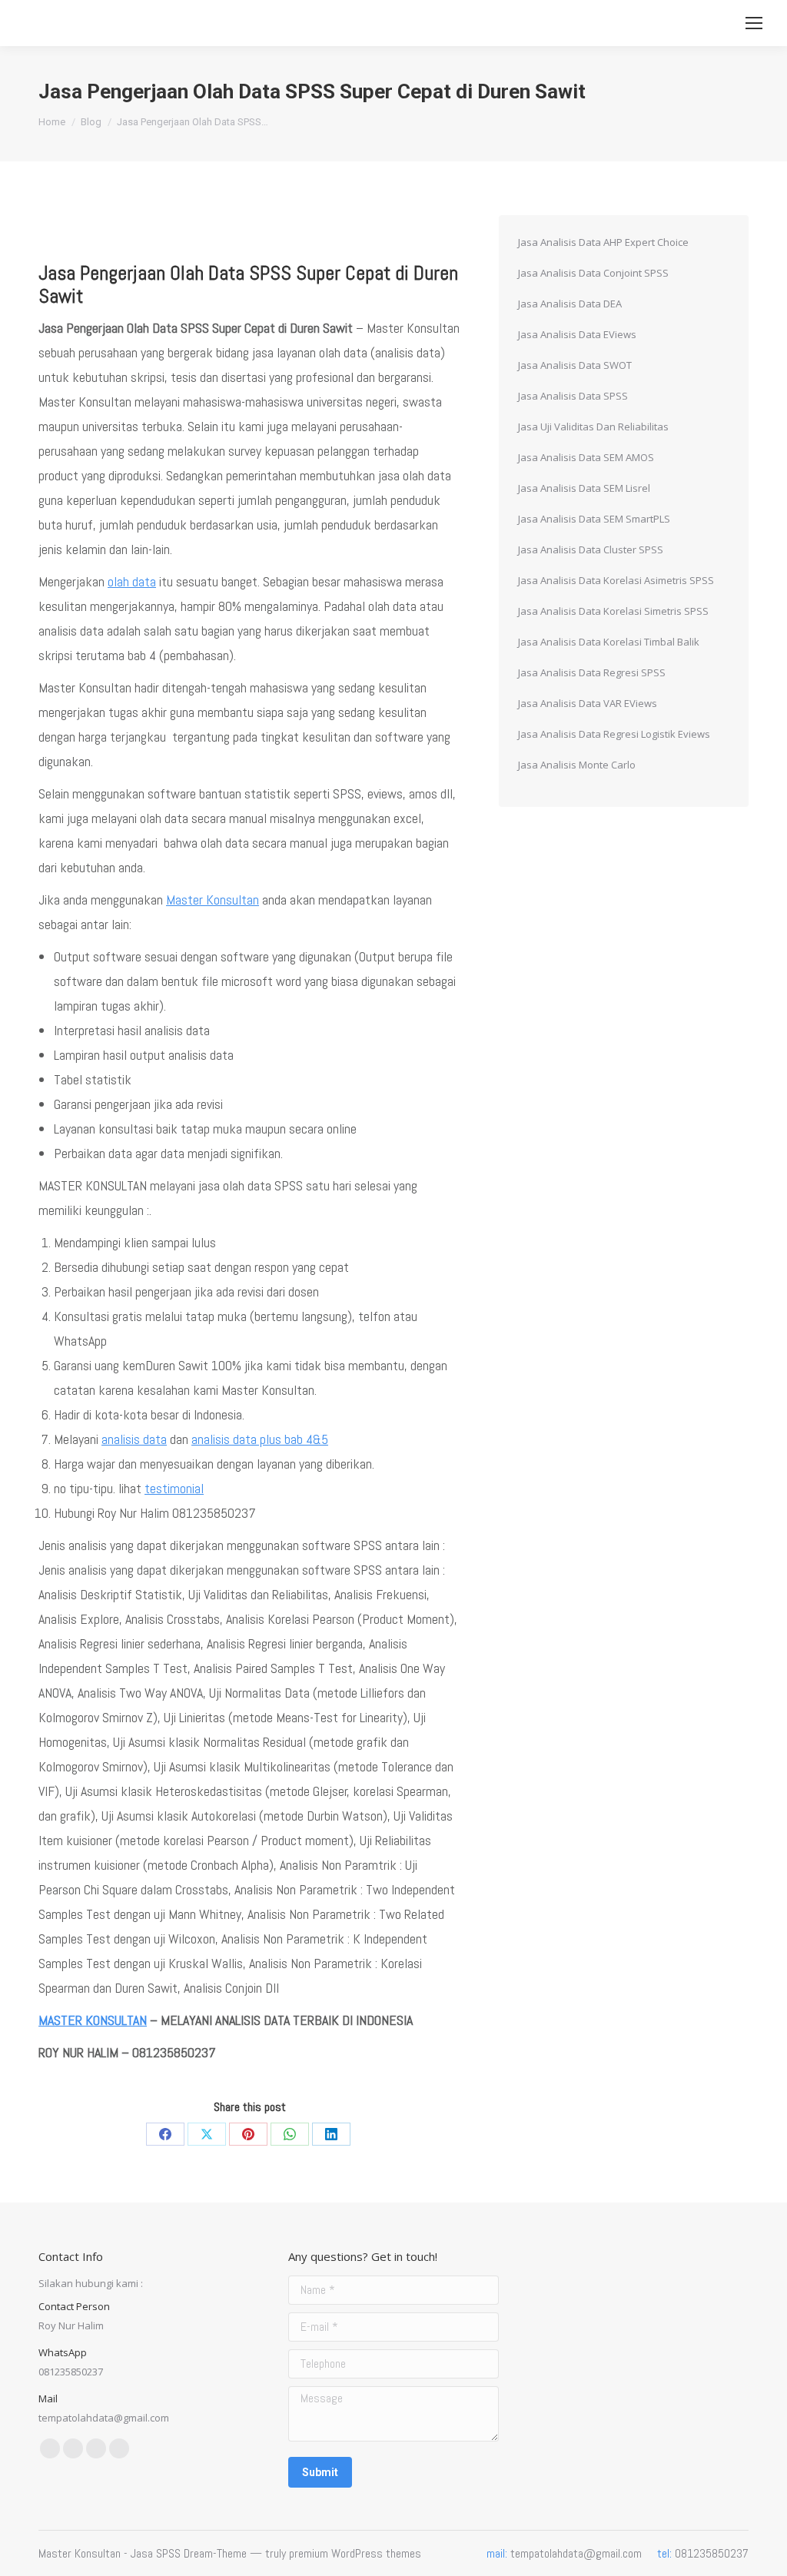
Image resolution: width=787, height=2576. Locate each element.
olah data (132, 581)
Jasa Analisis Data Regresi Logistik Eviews (614, 734)
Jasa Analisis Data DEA (570, 304)
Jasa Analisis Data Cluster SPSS (591, 549)
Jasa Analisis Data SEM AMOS (586, 457)
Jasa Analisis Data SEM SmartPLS (594, 519)
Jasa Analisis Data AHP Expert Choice (603, 242)
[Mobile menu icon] (754, 23)
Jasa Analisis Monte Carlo (577, 765)
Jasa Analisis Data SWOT (575, 365)
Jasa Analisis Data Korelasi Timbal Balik (609, 642)
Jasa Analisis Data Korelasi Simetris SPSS (613, 611)
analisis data (134, 1439)
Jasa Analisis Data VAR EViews (588, 703)
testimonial (174, 1488)
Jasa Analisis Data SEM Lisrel (584, 488)
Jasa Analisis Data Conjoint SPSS (593, 273)
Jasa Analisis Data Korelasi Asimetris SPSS (616, 580)
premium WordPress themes (355, 2553)
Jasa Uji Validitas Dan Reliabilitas (593, 427)
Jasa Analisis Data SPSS (573, 396)
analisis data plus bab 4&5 (260, 1439)
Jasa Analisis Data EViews (577, 334)
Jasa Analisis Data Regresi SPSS (592, 672)
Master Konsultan (213, 900)
